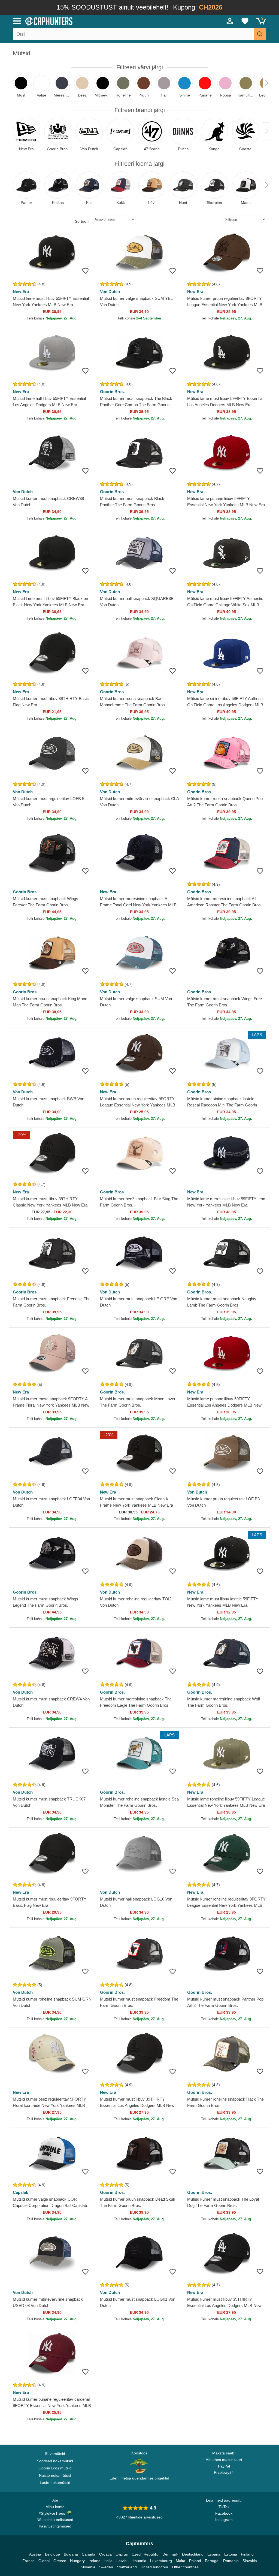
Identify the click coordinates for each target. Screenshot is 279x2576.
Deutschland (193, 2554)
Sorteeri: (82, 221)
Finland (247, 2554)
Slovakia (250, 2561)
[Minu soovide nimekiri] (245, 21)
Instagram (224, 2520)
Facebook (224, 2513)
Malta (181, 2561)
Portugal (212, 2561)
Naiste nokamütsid (55, 2475)
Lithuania (138, 2561)
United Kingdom (154, 2567)
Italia (108, 2561)
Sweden (106, 2567)
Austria (35, 2554)
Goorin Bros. (112, 392)
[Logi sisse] (230, 21)
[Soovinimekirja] (85, 271)
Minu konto (55, 2507)
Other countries (185, 2567)
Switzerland (127, 2567)
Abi (55, 2500)
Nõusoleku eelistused (55, 2520)
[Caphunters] (85, 21)
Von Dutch (110, 292)
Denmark (170, 2554)
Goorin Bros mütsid (55, 2468)
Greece (60, 2561)
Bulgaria (71, 2554)
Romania (231, 2561)
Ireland (95, 2561)
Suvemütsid (55, 2454)
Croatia (105, 2554)
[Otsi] (260, 34)
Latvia (122, 2561)
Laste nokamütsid (55, 2483)
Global (44, 2561)
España (214, 2554)
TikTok (224, 2507)
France (28, 2561)
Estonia (231, 2554)
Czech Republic (145, 2554)
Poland (195, 2561)
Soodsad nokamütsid (55, 2461)
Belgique (52, 2554)
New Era (21, 292)
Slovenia (88, 2567)
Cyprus (122, 2554)
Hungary (77, 2561)
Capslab (21, 2192)
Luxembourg (161, 2561)
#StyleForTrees (53, 2513)
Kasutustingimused (55, 2526)
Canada (89, 2554)
